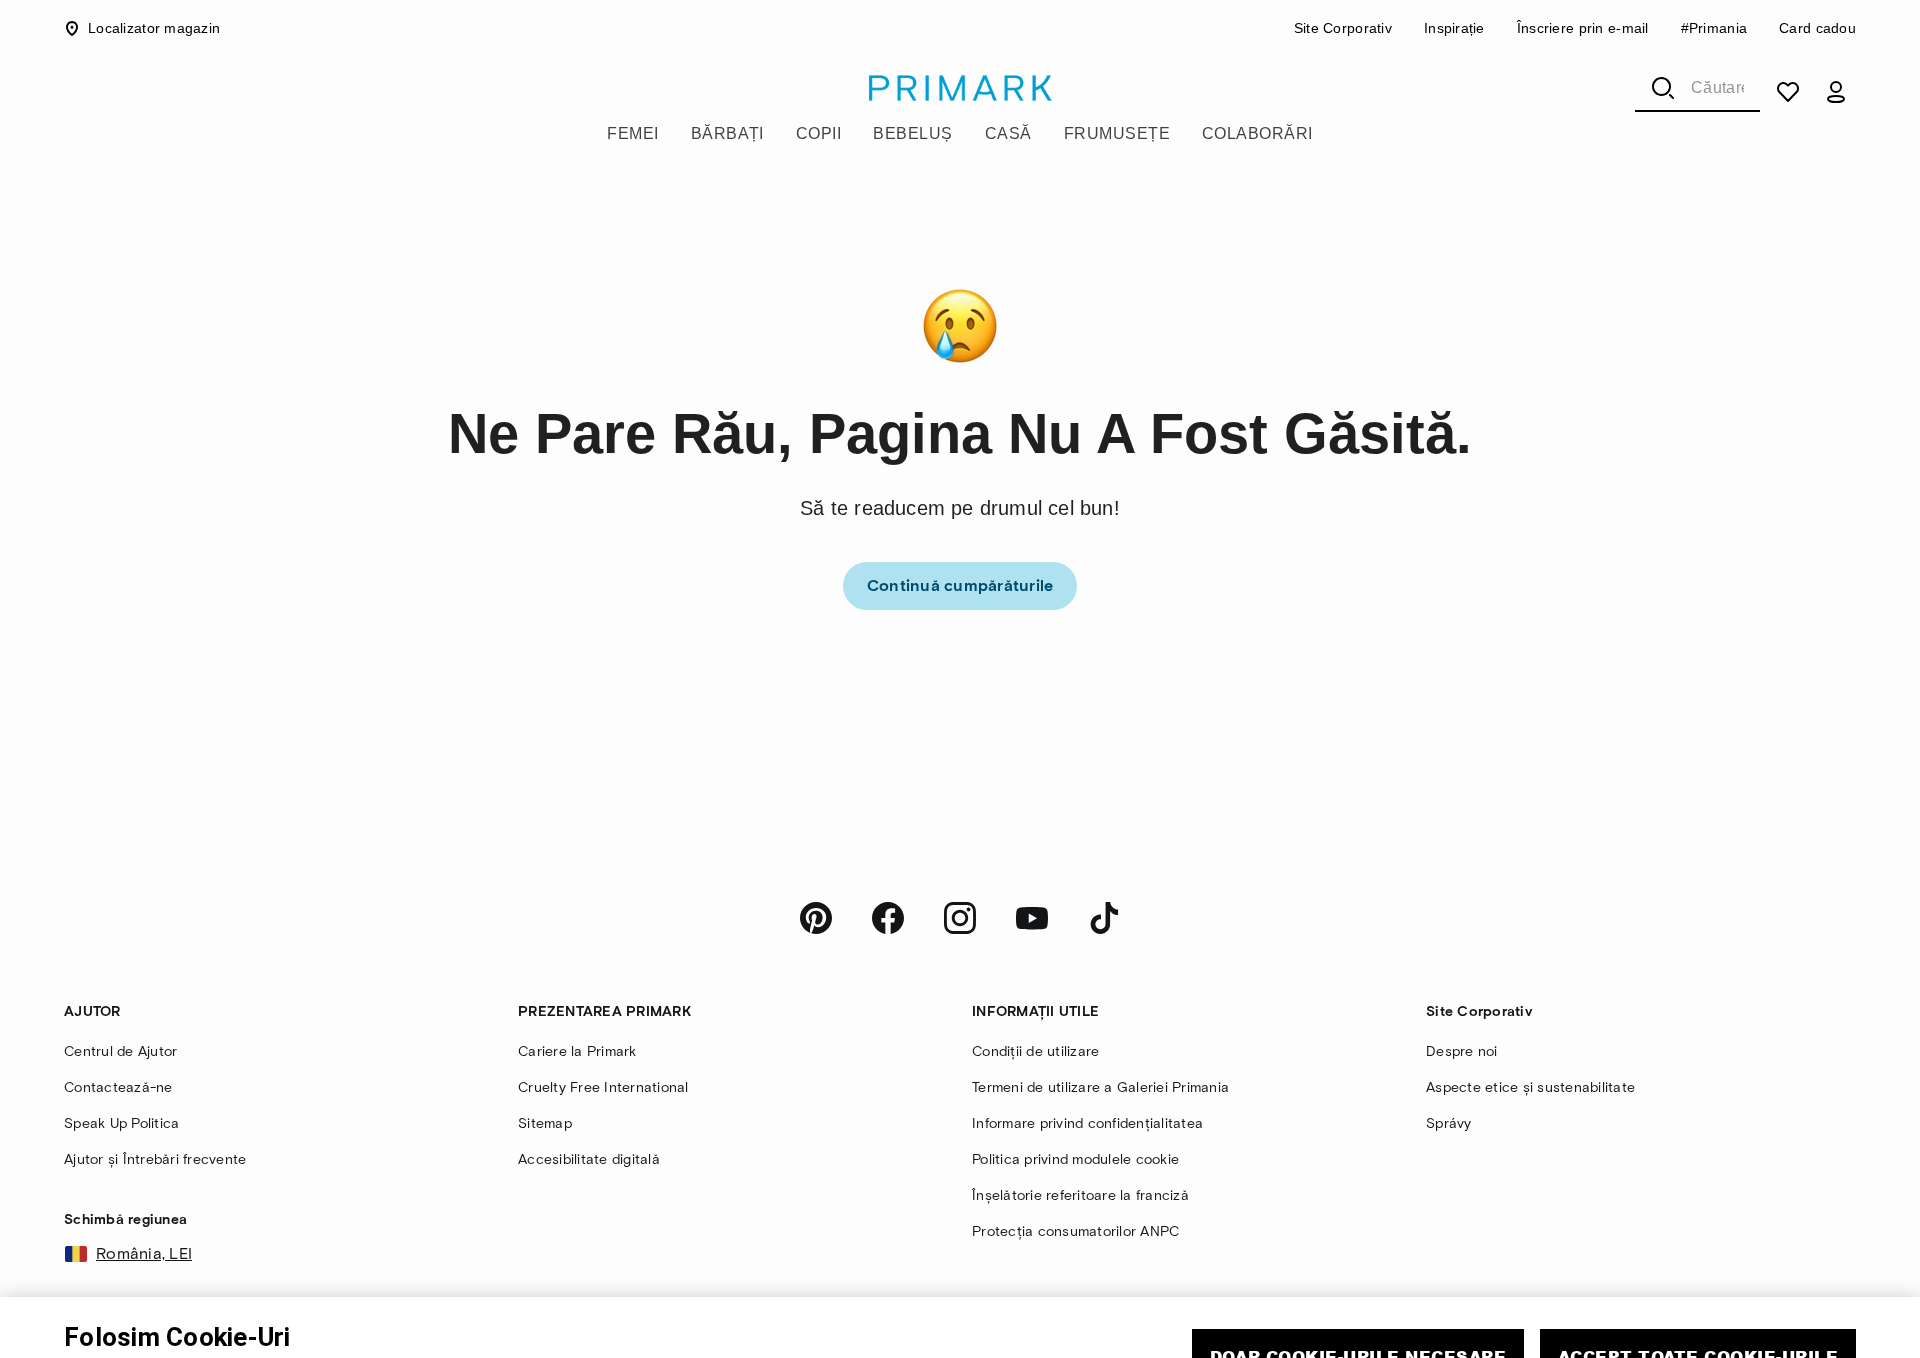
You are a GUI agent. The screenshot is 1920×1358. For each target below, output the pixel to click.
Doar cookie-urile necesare (1358, 1277)
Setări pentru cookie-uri (1523, 1335)
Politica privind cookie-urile (168, 1341)
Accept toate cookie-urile (1698, 1277)
